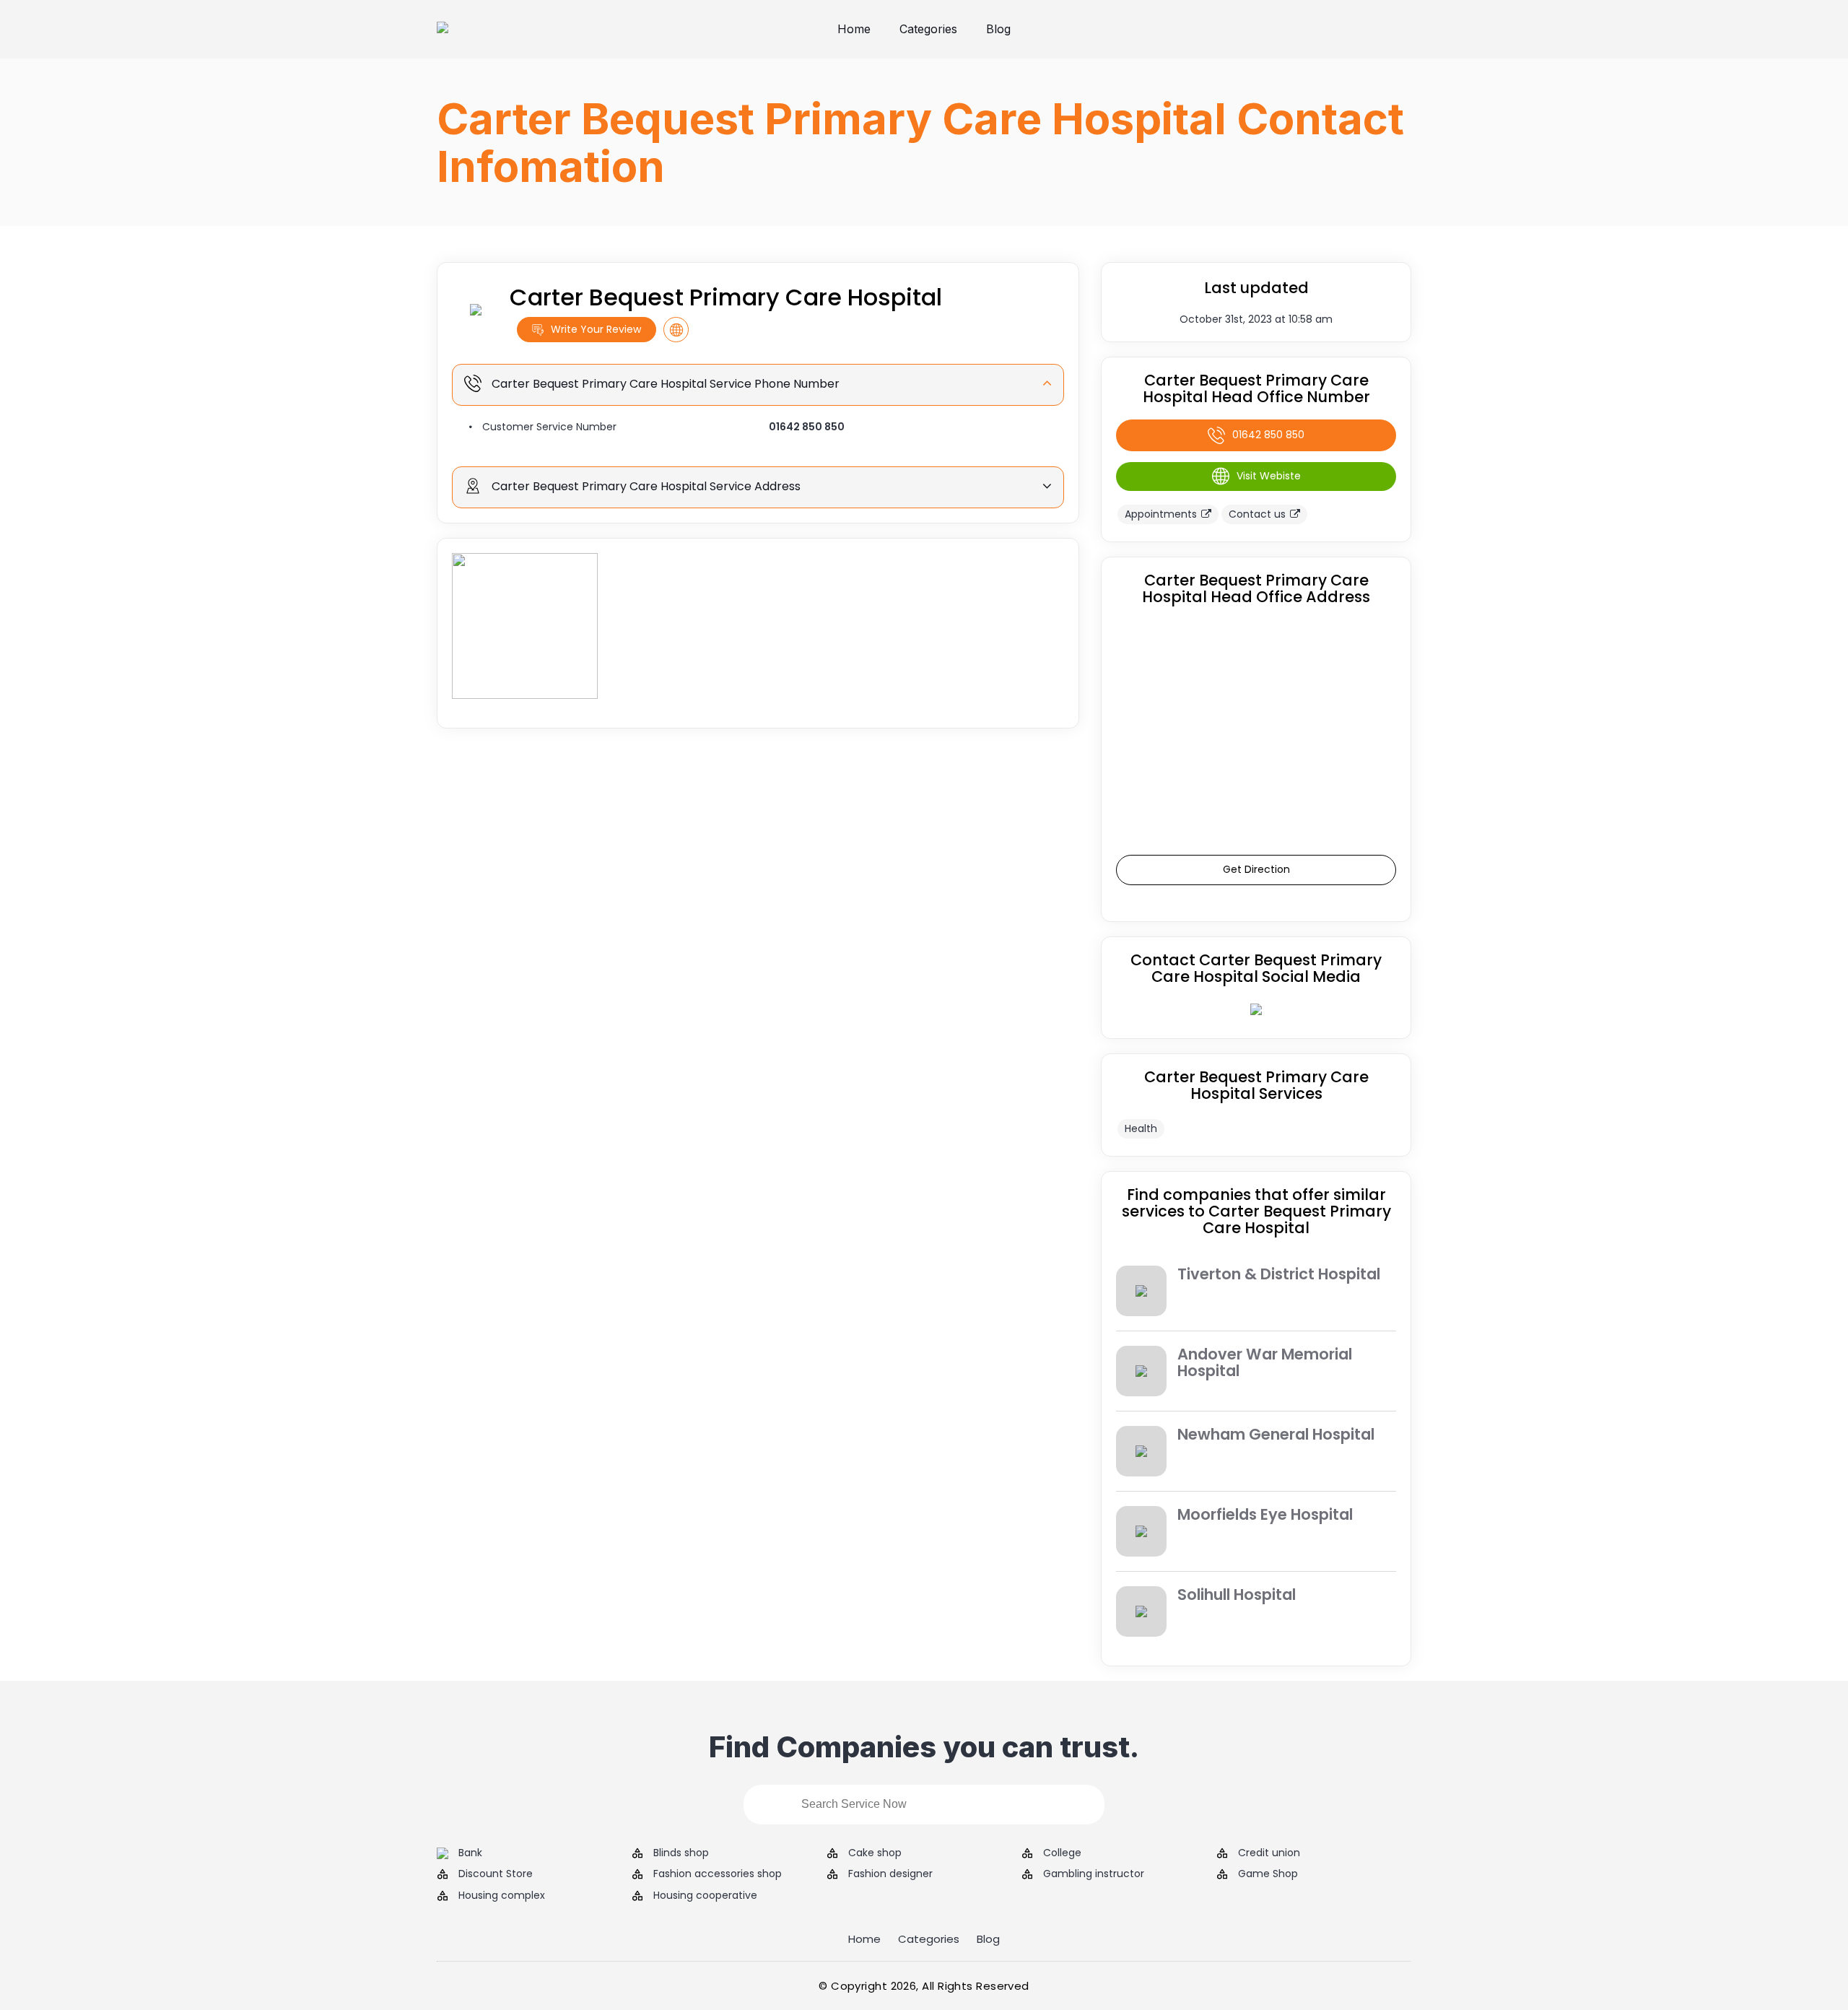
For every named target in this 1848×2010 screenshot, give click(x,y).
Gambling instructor (1094, 1874)
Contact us (1257, 514)
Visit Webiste (1269, 476)
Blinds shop (681, 1853)
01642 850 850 (807, 427)
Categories (928, 29)
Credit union (1269, 1853)
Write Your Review (596, 329)
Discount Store (496, 1874)
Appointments (1161, 514)
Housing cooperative (705, 1896)
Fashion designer (890, 1874)
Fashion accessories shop (718, 1874)
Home (854, 29)
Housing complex (502, 1896)
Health (1141, 1128)
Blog (998, 29)
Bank (470, 1853)
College (1062, 1853)
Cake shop (875, 1853)
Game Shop (1268, 1874)
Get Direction (1256, 869)
